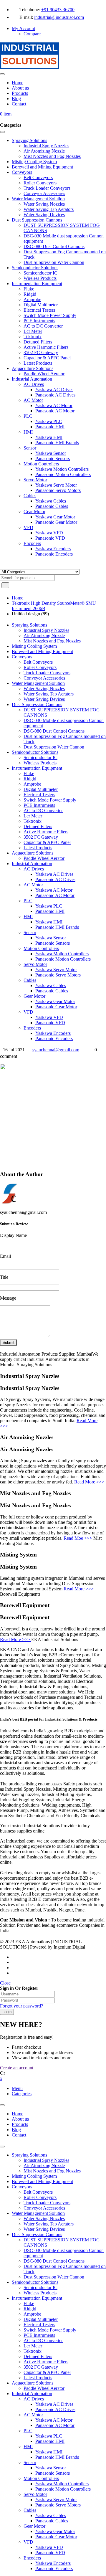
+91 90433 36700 (58, 10)
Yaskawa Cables (51, 2515)
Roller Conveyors (40, 2197)
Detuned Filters (38, 2356)
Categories (22, 2094)
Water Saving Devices (44, 2229)
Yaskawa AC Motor (54, 2420)
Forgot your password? (21, 2006)
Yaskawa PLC (49, 2436)
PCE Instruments (39, 2335)
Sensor (30, 2462)
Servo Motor (35, 2494)
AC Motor (33, 2415)
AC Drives (34, 2399)
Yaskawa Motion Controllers (62, 2484)
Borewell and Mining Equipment (42, 2181)
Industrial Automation (32, 2394)
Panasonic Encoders (54, 2568)
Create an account (17, 2068)
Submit (8, 1342)
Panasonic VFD (50, 2553)
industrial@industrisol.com (59, 17)
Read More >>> (89, 1482)
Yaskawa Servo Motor (56, 2500)
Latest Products (38, 2378)
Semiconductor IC (40, 2287)
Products (20, 2124)
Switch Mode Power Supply (50, 2330)
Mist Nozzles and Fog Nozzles (52, 2171)
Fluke (29, 2303)
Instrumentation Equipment (37, 2298)
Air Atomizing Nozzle (44, 2166)
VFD (28, 2542)
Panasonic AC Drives (55, 2409)
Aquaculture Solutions (33, 2383)
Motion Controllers (41, 2478)
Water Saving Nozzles (44, 2219)
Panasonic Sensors (53, 2473)
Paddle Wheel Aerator (44, 2388)
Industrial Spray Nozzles (46, 2160)
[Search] (3, 565)
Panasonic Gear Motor (56, 2537)
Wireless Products (40, 2293)
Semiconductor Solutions (35, 2282)
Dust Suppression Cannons (37, 2234)
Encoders (32, 2558)
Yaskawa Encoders (53, 2563)
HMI (28, 2447)
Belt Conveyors (38, 2192)
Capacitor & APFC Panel (47, 2372)
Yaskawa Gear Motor (55, 2531)
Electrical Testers (39, 2325)
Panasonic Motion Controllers (63, 2489)
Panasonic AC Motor (55, 2425)
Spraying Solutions (29, 2155)
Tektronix (33, 2351)
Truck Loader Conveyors (47, 2203)
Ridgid (30, 2309)
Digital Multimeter (41, 2319)
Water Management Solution (38, 2213)
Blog (16, 2130)
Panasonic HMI (50, 2441)
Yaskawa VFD (49, 2547)
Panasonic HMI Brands (57, 2457)
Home (18, 598)
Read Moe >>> (78, 1538)
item (6, 114)
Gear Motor (34, 2526)
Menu (17, 2088)
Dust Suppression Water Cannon (54, 2277)
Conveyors (22, 2187)
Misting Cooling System (34, 2176)
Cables (30, 2510)
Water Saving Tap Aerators (49, 2224)
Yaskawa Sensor (51, 2468)
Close (5, 1983)
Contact (19, 2135)
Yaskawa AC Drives (54, 2404)
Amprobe (32, 2314)
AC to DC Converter (43, 2340)
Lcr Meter (33, 2346)
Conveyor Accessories (44, 2208)
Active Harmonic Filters (46, 2362)
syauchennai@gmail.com (56, 1050)
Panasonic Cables (52, 2521)
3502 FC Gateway (41, 2367)
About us (20, 2119)
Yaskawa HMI (49, 2452)
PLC (28, 2431)
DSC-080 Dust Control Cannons (54, 2261)
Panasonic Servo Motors (58, 2505)
